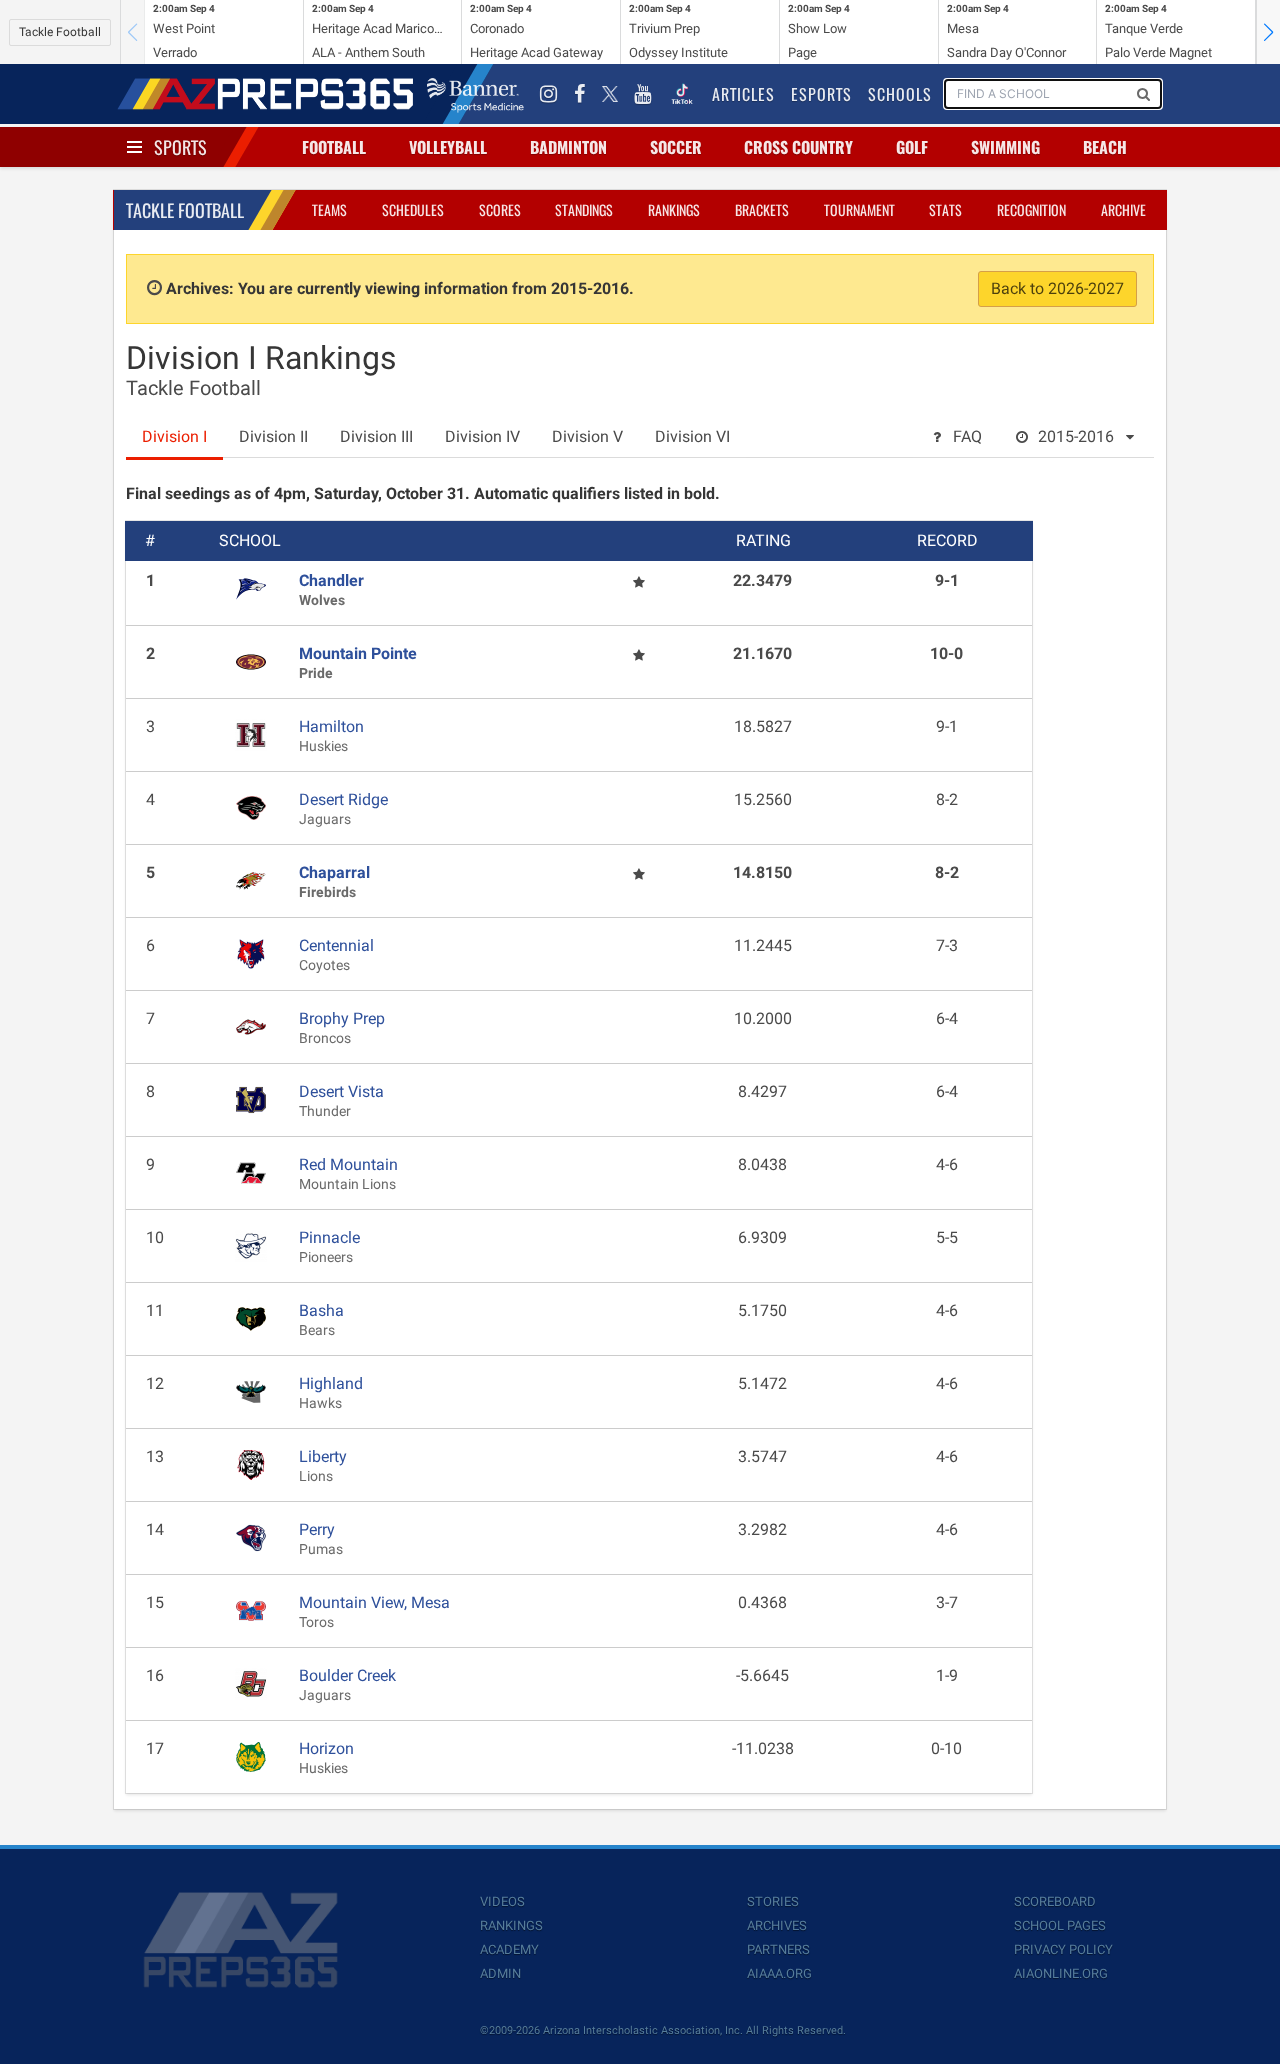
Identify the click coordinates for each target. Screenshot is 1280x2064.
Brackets (762, 209)
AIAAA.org (779, 1973)
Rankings (674, 209)
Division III (376, 436)
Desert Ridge (343, 799)
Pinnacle (329, 1237)
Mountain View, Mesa (374, 1602)
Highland (331, 1383)
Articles (743, 94)
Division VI (692, 436)
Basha (321, 1310)
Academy (509, 1949)
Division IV (482, 436)
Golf (912, 147)
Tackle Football (60, 32)
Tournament (859, 209)
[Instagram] (549, 94)
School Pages (1060, 1925)
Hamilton (331, 726)
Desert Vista (341, 1091)
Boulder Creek (347, 1675)
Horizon (326, 1748)
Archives (777, 1925)
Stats (945, 209)
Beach (1105, 147)
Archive (1123, 209)
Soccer (676, 147)
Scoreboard (1055, 1901)
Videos (502, 1901)
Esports (821, 94)
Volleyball (448, 147)
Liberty (323, 1456)
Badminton (568, 147)
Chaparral (334, 872)
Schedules (413, 209)
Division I (174, 436)
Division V (587, 436)
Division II (273, 436)
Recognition (1031, 209)
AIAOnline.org (1061, 1973)
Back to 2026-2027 (1057, 288)
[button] (1268, 32)
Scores (500, 209)
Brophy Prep (342, 1018)
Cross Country (798, 147)
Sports (180, 147)
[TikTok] (682, 94)
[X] (610, 94)
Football (334, 147)
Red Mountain (348, 1164)
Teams (329, 209)
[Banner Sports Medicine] (475, 94)
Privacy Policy (1063, 1949)
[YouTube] (643, 94)
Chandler (331, 580)
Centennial (336, 945)
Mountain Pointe (358, 653)
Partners (778, 1949)
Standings (584, 209)
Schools (900, 94)
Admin (500, 1973)
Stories (773, 1901)
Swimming (1005, 147)
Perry (317, 1529)
